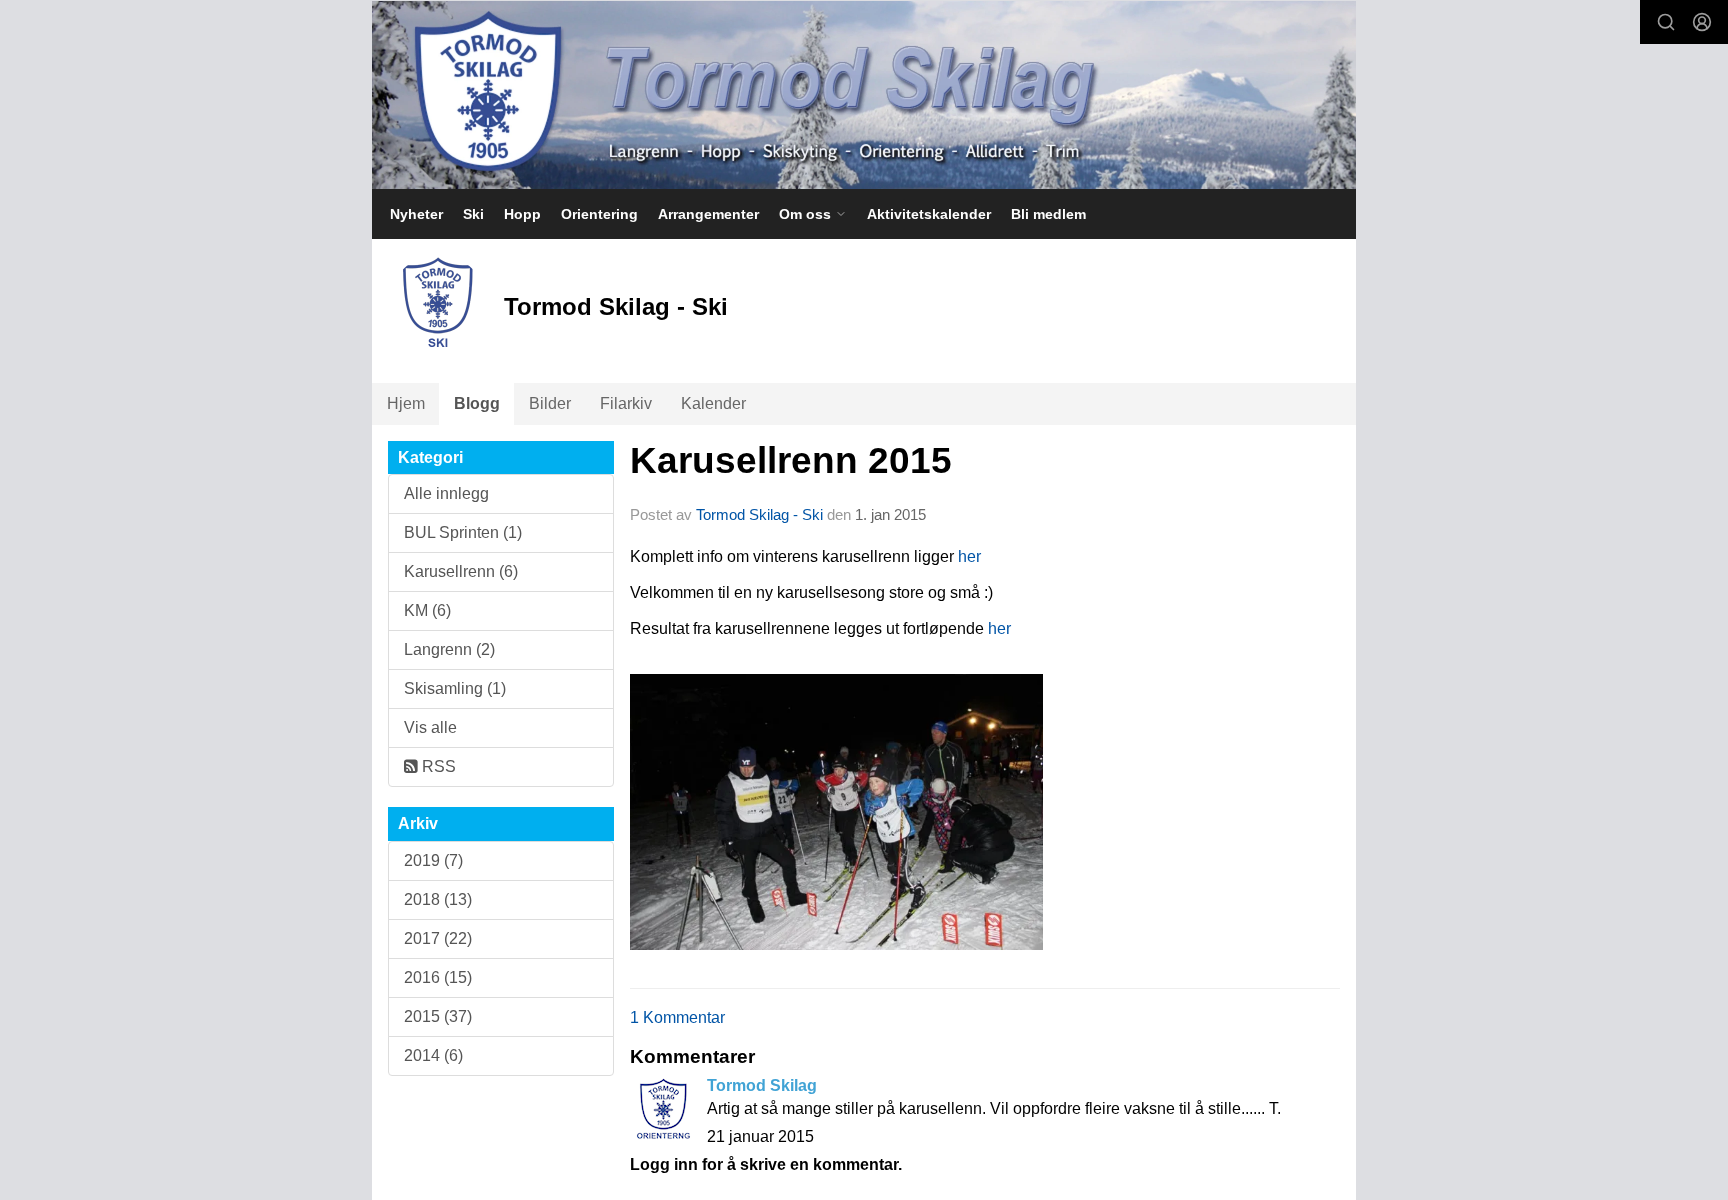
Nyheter (416, 214)
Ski (473, 214)
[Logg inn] (1702, 22)
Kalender (713, 403)
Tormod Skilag (762, 1085)
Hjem (406, 403)
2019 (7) (433, 860)
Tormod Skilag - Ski (759, 514)
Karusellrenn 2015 (791, 460)
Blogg (477, 403)
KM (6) (427, 610)
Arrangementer (708, 214)
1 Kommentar (677, 1017)
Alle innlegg (446, 493)
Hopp (522, 214)
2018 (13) (438, 899)
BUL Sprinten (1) (463, 532)
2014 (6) (433, 1055)
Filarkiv (626, 403)
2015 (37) (438, 1016)
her (969, 556)
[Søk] (1666, 22)
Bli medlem (1048, 214)
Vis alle (430, 727)
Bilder (550, 403)
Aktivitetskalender (929, 214)
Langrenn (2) (449, 649)
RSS (437, 766)
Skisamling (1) (455, 688)
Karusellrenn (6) (461, 571)
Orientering (599, 214)
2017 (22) (438, 938)
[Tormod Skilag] (864, 95)
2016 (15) (438, 977)
